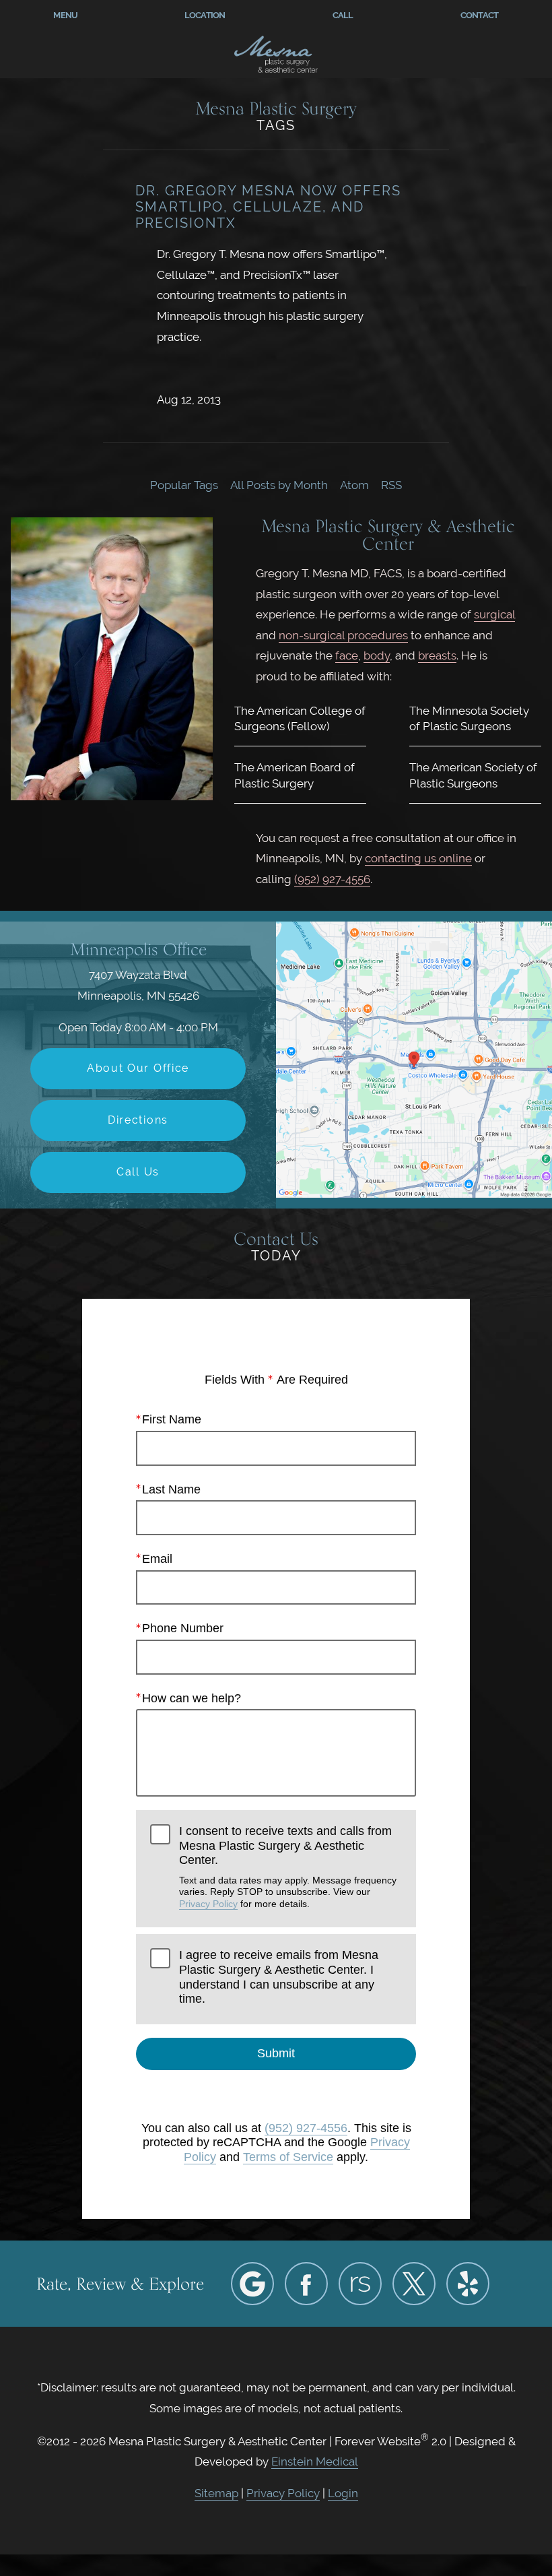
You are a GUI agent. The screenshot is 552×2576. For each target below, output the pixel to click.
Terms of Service (288, 2157)
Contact (480, 15)
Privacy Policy (208, 1904)
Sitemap (216, 2493)
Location (205, 15)
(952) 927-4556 (332, 879)
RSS (391, 485)
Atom (354, 485)
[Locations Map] (414, 1059)
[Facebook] (306, 2284)
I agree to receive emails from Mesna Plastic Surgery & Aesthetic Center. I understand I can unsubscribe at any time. (279, 1977)
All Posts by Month (279, 485)
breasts (437, 655)
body (377, 655)
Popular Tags (184, 485)
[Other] (360, 2284)
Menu (65, 15)
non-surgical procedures (343, 635)
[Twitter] (414, 2284)
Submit (276, 2053)
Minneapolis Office (138, 949)
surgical (494, 614)
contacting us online (418, 858)
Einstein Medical (315, 2461)
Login (343, 2493)
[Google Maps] (252, 2284)
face (347, 655)
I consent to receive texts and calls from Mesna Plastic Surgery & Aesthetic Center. (288, 1867)
